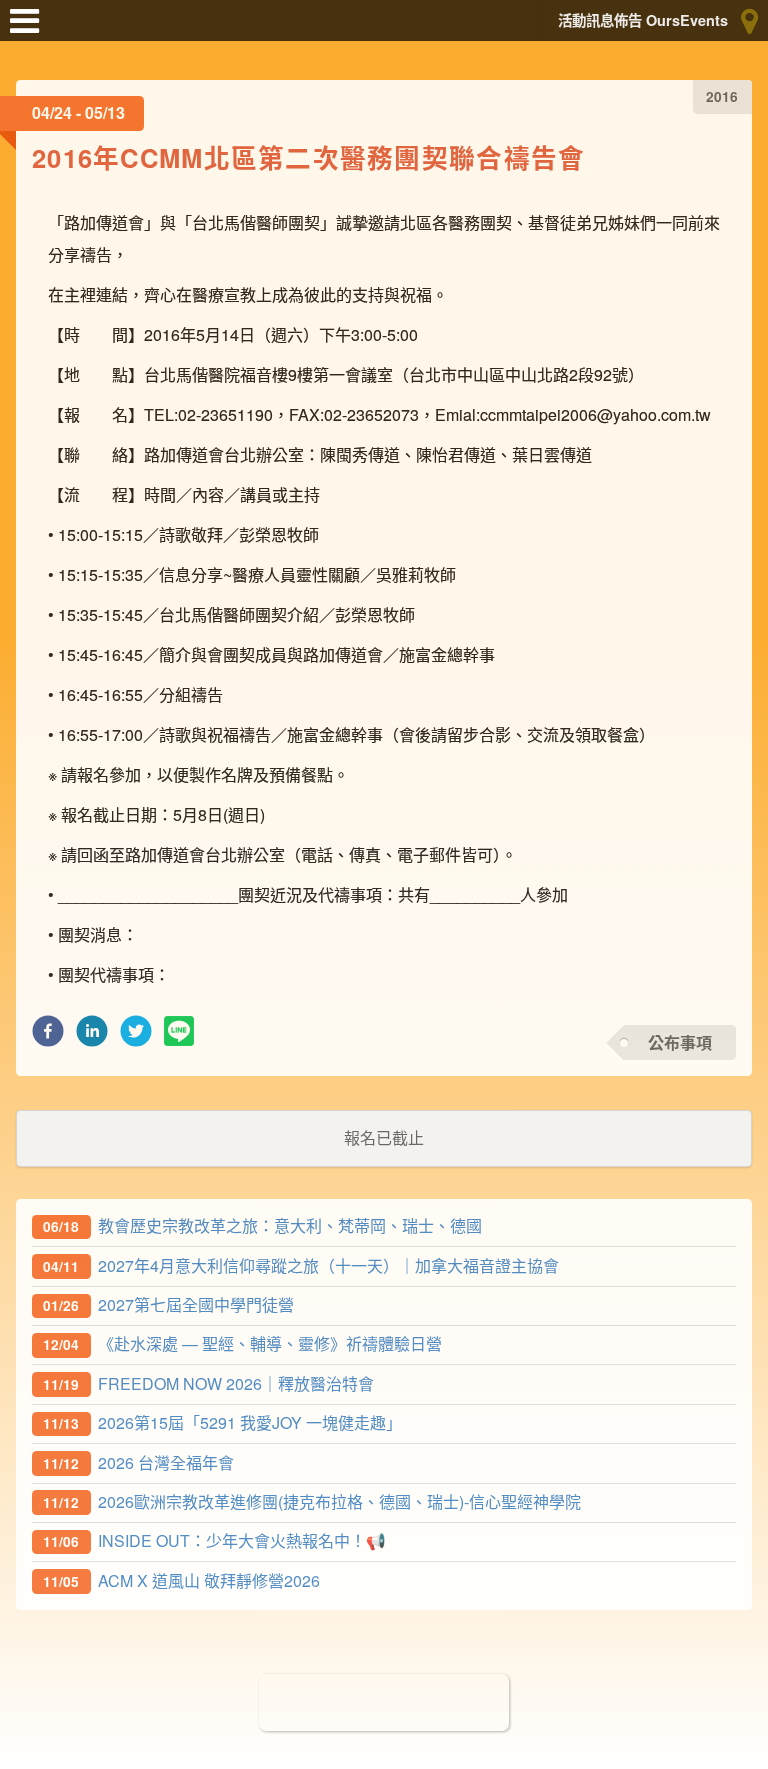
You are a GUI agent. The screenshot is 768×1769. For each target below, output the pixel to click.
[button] (48, 1036)
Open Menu (30, 30)
